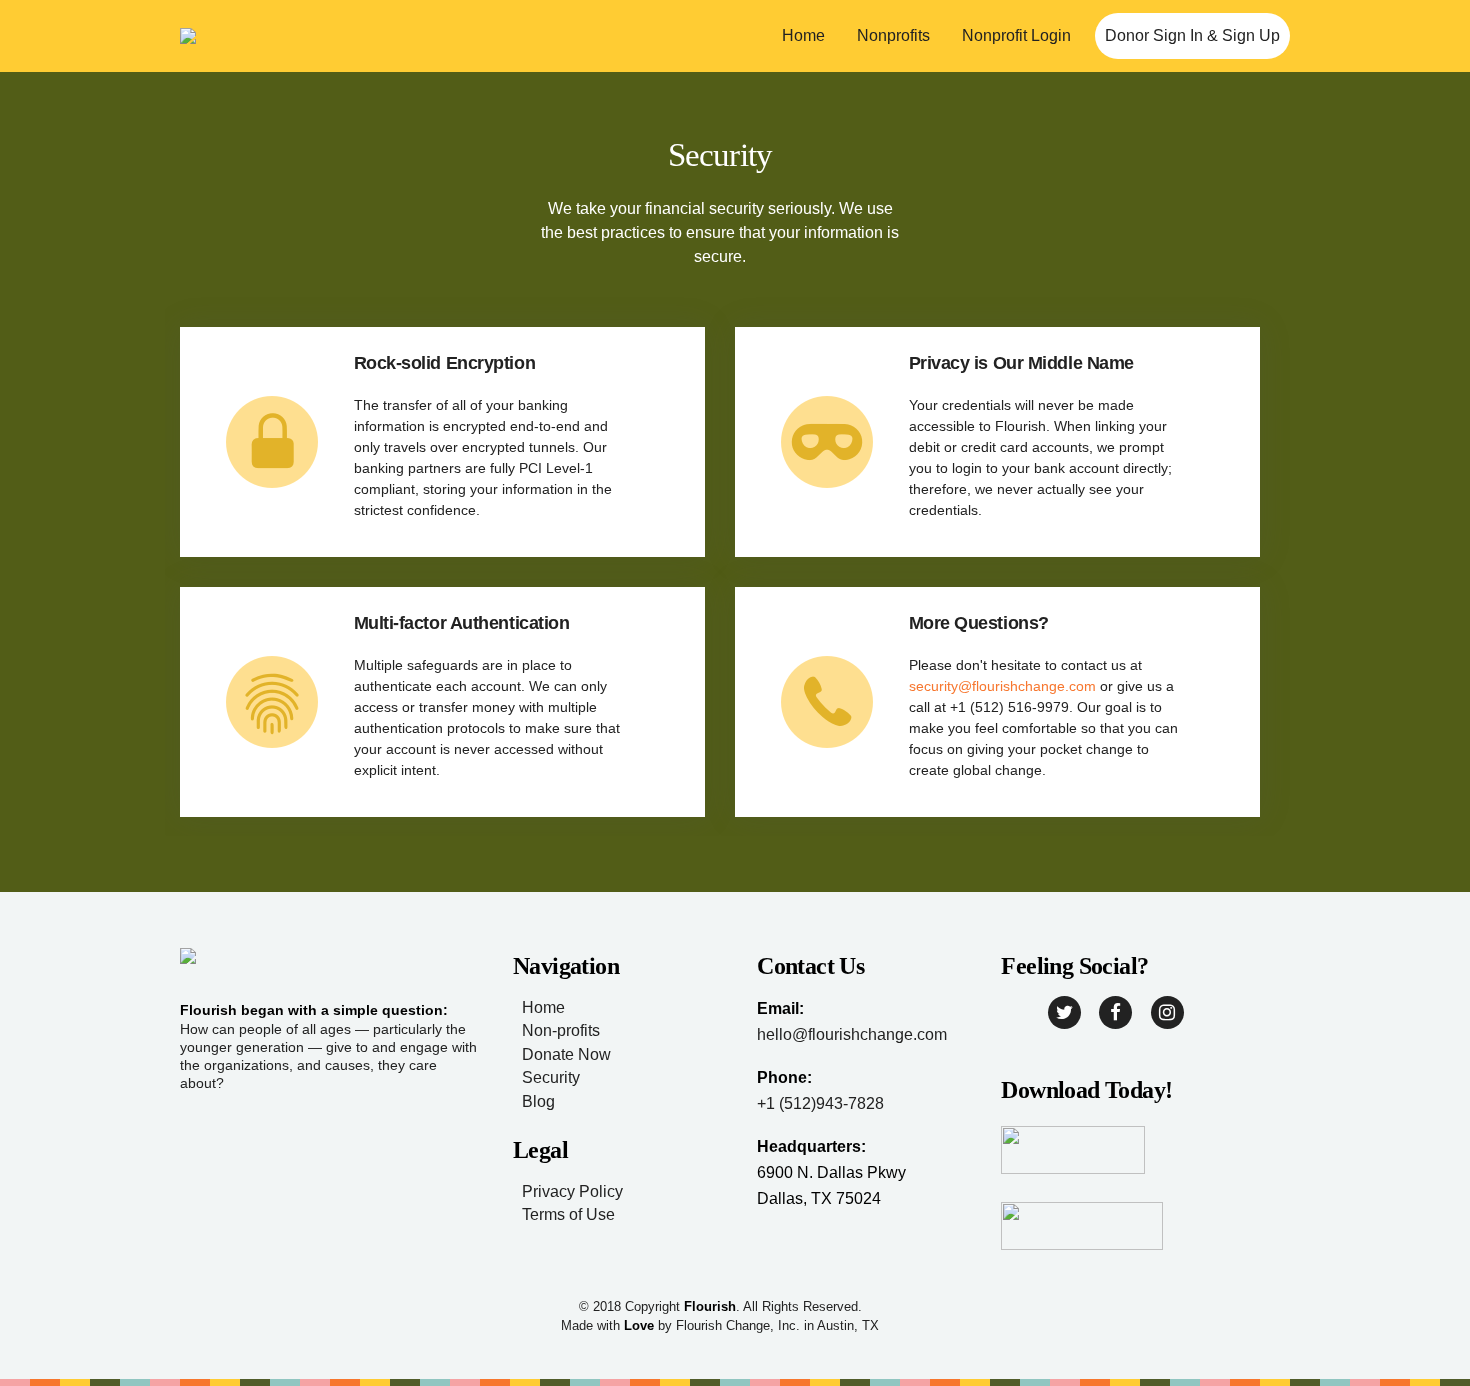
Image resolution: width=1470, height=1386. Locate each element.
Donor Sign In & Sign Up (1192, 35)
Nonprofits (893, 35)
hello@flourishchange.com (852, 1034)
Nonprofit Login (1016, 35)
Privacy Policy (572, 1191)
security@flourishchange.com (1002, 686)
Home (803, 35)
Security (551, 1077)
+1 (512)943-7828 (820, 1103)
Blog (538, 1101)
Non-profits (561, 1030)
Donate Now (566, 1054)
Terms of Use (568, 1214)
